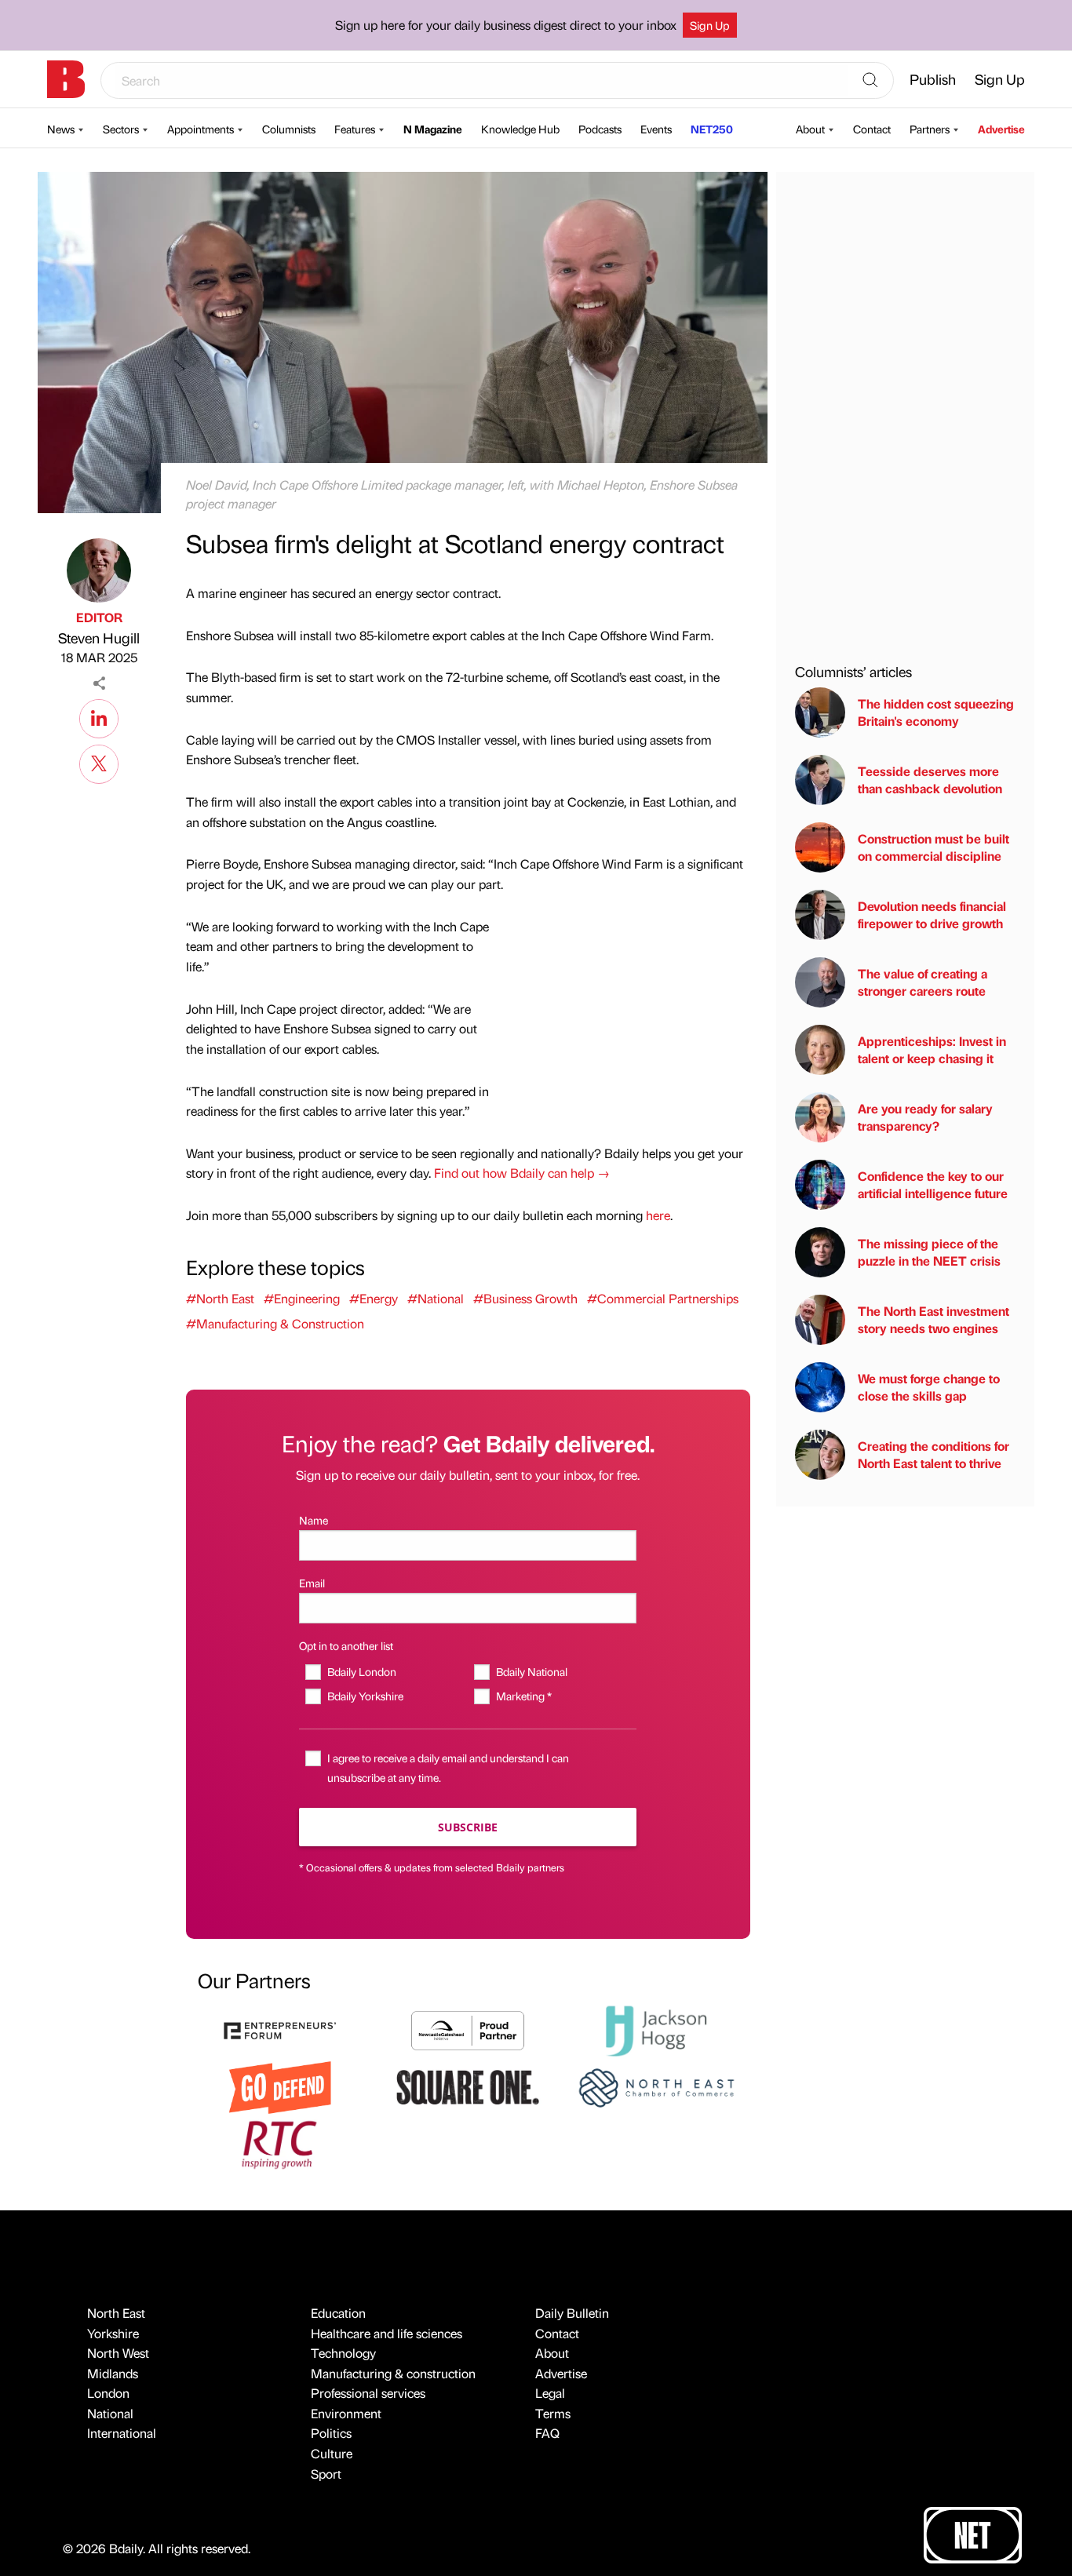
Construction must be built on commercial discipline (933, 847)
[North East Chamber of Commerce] (656, 2086)
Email (312, 1583)
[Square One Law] (468, 2086)
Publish (933, 79)
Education (338, 2313)
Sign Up (710, 25)
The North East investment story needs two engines (933, 1319)
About (810, 129)
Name (314, 1520)
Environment (346, 2413)
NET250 (712, 129)
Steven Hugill (99, 638)
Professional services (368, 2393)
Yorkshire (113, 2333)
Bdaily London (361, 1671)
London (108, 2393)
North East (116, 2313)
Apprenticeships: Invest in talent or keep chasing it (932, 1049)
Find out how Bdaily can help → (522, 1173)
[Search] (870, 81)
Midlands (113, 2373)
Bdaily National (531, 1671)
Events (656, 129)
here (658, 1215)
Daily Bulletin (572, 2313)
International (122, 2433)
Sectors (121, 129)
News (61, 129)
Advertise (1001, 129)
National (110, 2413)
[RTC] (280, 2142)
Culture (332, 2453)
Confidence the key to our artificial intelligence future (933, 1184)
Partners (930, 129)
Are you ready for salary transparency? (925, 1117)
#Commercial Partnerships (663, 1298)
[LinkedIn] (99, 716)
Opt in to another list (346, 1645)
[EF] (280, 2029)
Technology (343, 2353)
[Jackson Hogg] (656, 2029)
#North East (220, 1298)
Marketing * (523, 1696)
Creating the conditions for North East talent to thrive (933, 1454)
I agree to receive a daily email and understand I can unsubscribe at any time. (448, 1767)
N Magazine (433, 129)
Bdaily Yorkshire (365, 1696)
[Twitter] (99, 762)
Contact (872, 129)
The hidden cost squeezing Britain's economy (936, 712)
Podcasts (600, 129)
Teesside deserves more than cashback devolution (930, 780)
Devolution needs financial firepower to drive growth (932, 915)
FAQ (547, 2433)
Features (355, 129)
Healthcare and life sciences (387, 2333)
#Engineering (302, 1298)
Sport (326, 2474)
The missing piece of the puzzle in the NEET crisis (929, 1252)
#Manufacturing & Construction (275, 1323)
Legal (550, 2393)
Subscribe (468, 1827)
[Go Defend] (280, 2086)
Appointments (201, 129)
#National (436, 1298)
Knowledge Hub (520, 129)
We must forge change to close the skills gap (929, 1387)
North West (118, 2353)
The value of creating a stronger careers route (923, 982)
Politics (331, 2433)
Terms (553, 2413)
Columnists (289, 129)
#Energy (374, 1298)
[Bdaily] (66, 79)
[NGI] (468, 2029)
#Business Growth (525, 1298)
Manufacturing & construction (393, 2373)
